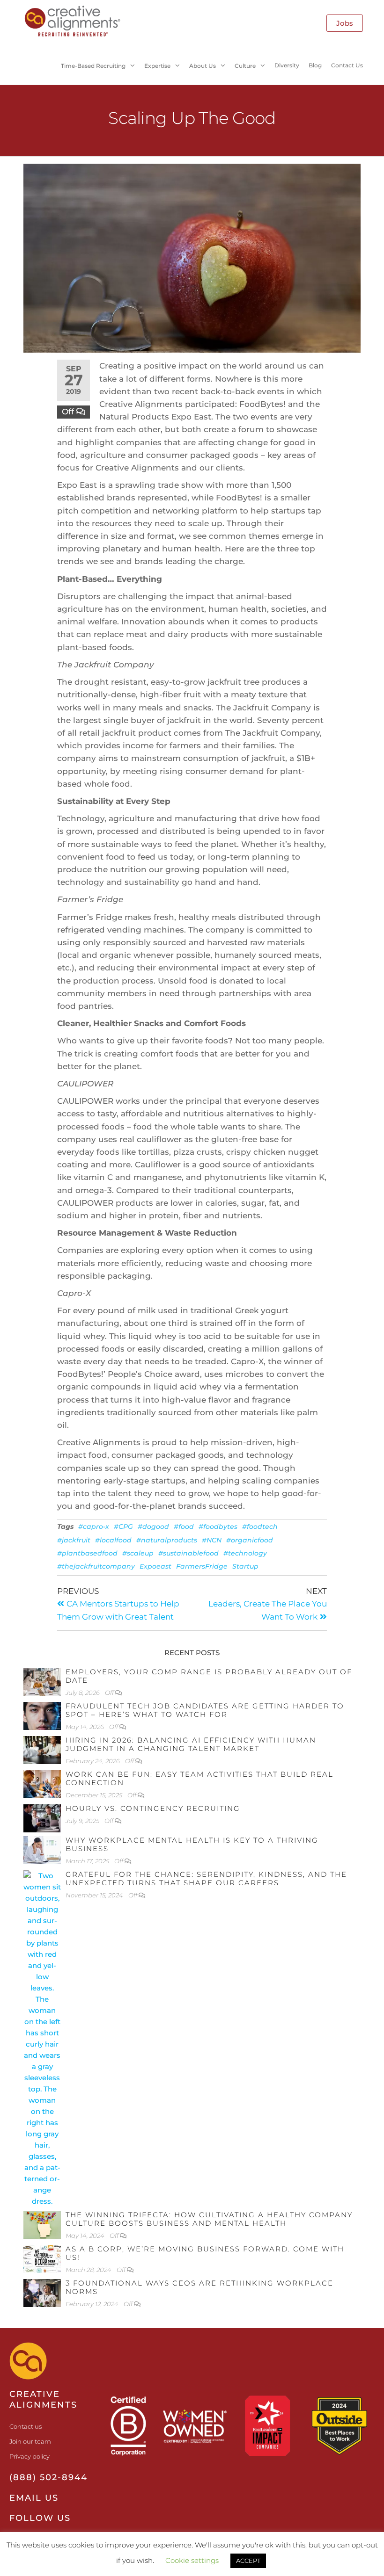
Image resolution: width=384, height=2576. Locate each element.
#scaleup (138, 1553)
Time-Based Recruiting (93, 66)
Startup (245, 1566)
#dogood (153, 1527)
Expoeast (155, 1566)
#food (184, 1527)
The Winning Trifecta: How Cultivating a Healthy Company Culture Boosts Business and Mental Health (209, 2219)
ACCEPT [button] (248, 2561)
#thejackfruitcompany (96, 1566)
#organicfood (250, 1540)
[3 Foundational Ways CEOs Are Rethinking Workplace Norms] (42, 2292)
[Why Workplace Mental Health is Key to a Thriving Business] (42, 1849)
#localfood (113, 1540)
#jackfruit (74, 1540)
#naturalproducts (167, 1540)
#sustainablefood (188, 1553)
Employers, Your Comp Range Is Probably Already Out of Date (209, 1676)
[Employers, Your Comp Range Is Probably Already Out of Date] (42, 1681)
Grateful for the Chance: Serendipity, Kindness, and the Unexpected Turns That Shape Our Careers (206, 1878)
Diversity (287, 65)
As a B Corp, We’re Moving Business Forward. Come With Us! (205, 2253)
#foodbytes (218, 1527)
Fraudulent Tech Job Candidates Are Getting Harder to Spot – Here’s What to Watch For (205, 1710)
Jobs (345, 23)
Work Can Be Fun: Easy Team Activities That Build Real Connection (199, 1778)
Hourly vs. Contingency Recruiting (153, 1808)
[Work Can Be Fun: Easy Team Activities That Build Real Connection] (42, 1784)
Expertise (157, 66)
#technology (245, 1553)
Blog (315, 65)
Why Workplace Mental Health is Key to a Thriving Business (192, 1844)
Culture (245, 66)
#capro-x (94, 1527)
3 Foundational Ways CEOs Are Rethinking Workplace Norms (199, 2287)
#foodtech (260, 1527)
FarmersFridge (202, 1566)
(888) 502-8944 (48, 2477)
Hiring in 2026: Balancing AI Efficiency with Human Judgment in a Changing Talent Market (191, 1744)
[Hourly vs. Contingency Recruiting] (42, 1818)
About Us (203, 66)
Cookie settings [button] (192, 2560)
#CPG (123, 1527)
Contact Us (347, 65)
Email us (34, 2498)
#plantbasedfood (87, 1553)
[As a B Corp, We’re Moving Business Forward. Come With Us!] (42, 2258)
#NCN (212, 1540)
